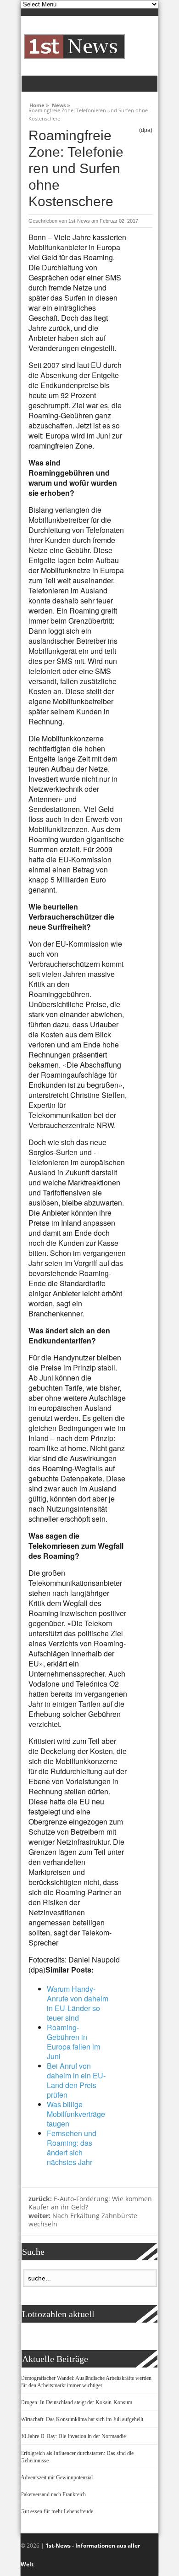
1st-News (79, 221)
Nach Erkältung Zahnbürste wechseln (83, 2220)
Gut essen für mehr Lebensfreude (57, 2511)
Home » (39, 104)
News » (61, 104)
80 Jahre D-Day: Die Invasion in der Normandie (73, 2436)
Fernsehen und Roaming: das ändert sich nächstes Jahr (72, 2148)
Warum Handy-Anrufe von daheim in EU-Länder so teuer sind (78, 2003)
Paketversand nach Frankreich (53, 2494)
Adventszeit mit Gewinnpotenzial (57, 2477)
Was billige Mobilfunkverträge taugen (76, 2114)
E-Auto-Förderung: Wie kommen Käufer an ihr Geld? (90, 2203)
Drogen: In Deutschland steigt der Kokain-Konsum (76, 2402)
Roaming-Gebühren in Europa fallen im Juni (73, 2042)
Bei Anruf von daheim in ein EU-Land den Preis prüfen (76, 2080)
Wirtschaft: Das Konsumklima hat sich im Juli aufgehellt (82, 2419)
